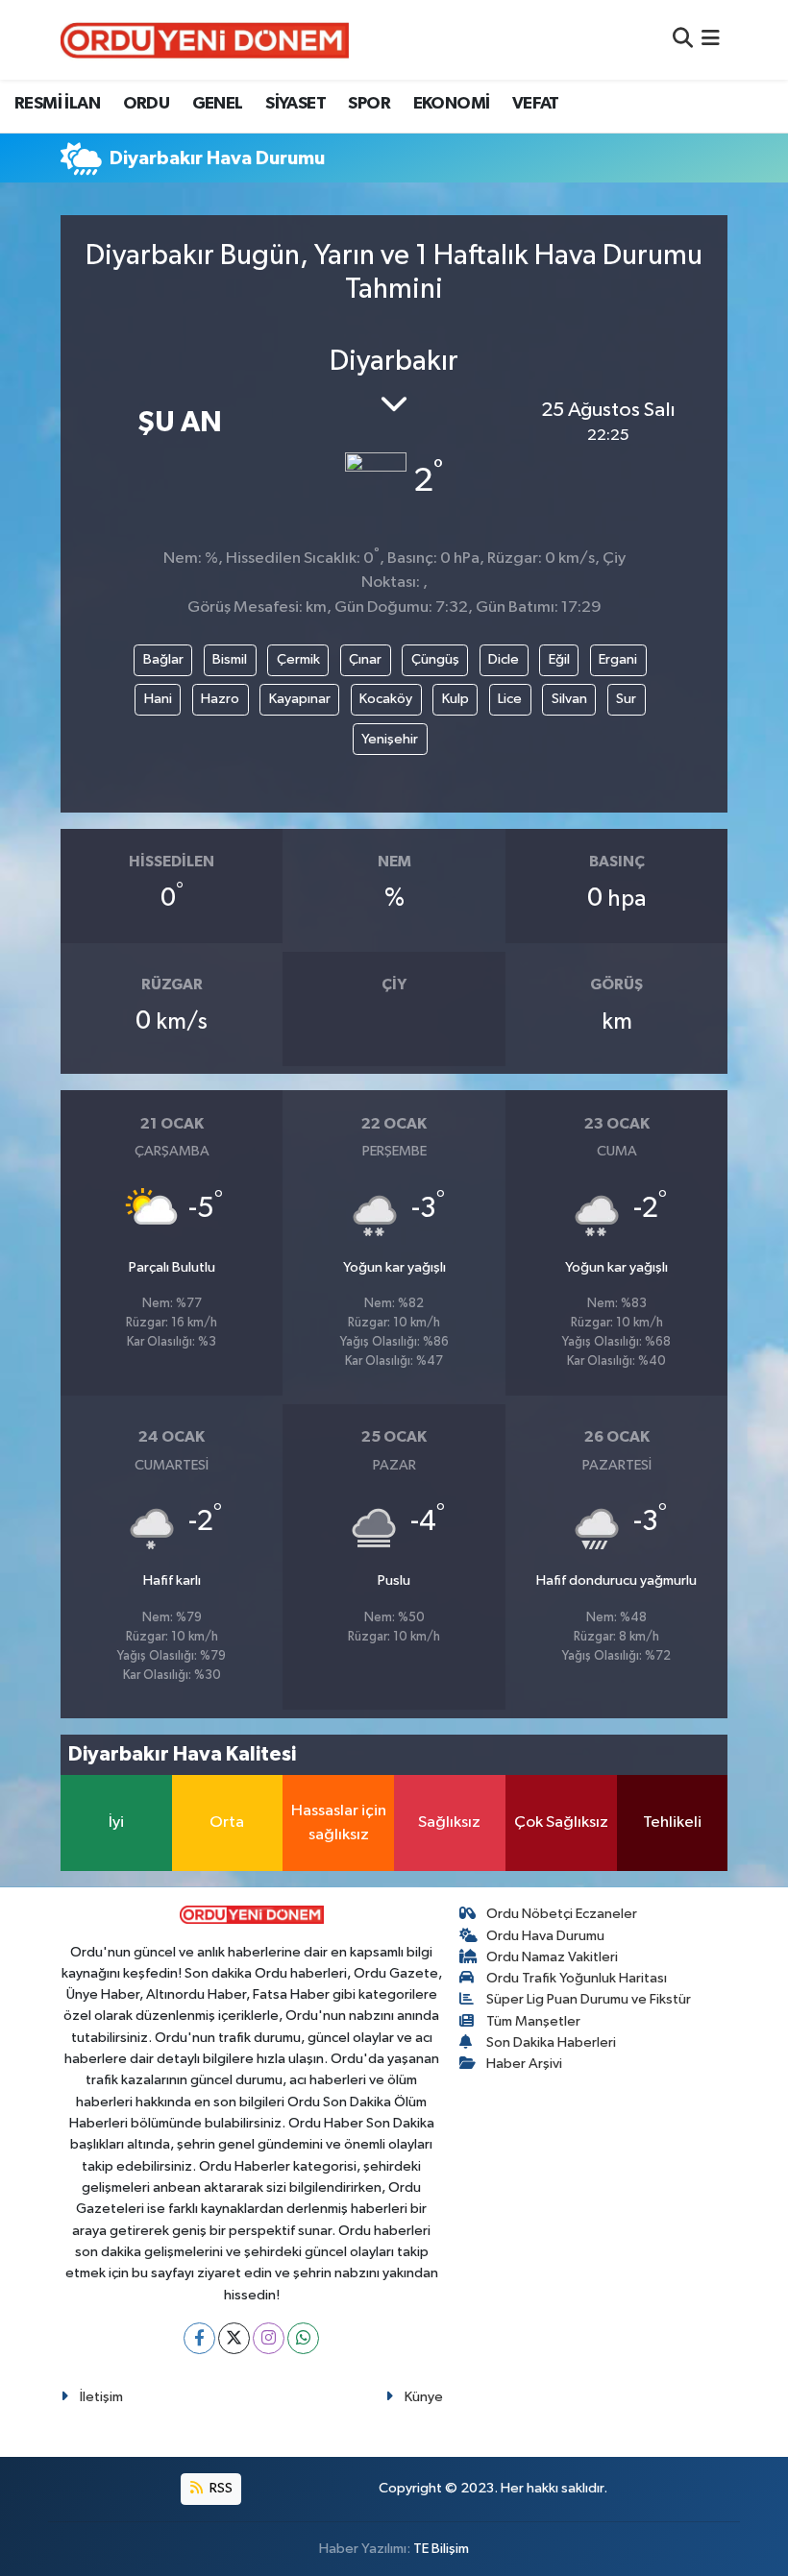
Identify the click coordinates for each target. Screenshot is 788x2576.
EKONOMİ (452, 104)
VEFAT (536, 104)
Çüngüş (435, 659)
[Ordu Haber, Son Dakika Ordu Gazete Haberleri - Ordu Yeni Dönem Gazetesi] (205, 40)
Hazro (220, 699)
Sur (626, 699)
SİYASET (295, 104)
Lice (510, 699)
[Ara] (683, 40)
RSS (220, 2488)
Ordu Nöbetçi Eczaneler (562, 1914)
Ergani (618, 659)
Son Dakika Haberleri (551, 2042)
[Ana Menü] (711, 40)
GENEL (218, 104)
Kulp (456, 699)
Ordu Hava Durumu (545, 1936)
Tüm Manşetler (533, 2021)
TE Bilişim (441, 2549)
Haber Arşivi (524, 2064)
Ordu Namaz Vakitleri (552, 1957)
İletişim (101, 2397)
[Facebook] (199, 2338)
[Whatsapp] (303, 2338)
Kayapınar (300, 699)
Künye (424, 2397)
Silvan (569, 699)
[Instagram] (269, 2338)
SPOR (369, 104)
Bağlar (163, 659)
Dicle (504, 659)
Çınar (365, 659)
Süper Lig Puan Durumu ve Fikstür (589, 1999)
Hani (158, 699)
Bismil (230, 659)
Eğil (559, 659)
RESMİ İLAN (57, 104)
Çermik (298, 659)
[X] (234, 2338)
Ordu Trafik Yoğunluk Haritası (577, 1978)
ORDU (147, 104)
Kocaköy (386, 699)
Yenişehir (390, 739)
